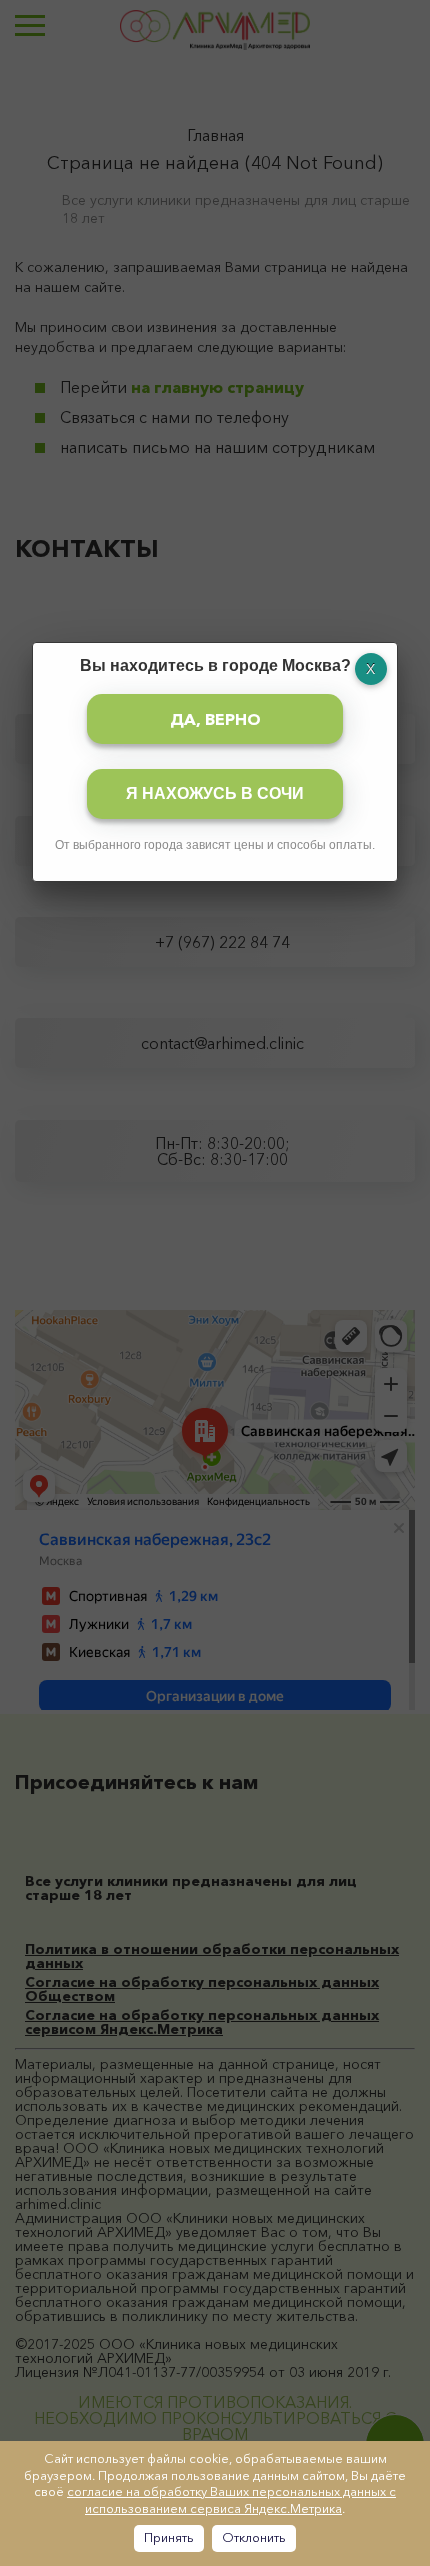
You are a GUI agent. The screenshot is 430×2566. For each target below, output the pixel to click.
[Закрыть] (371, 669)
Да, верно (215, 719)
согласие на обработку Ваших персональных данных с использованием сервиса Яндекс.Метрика (231, 2500)
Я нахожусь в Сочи (215, 793)
